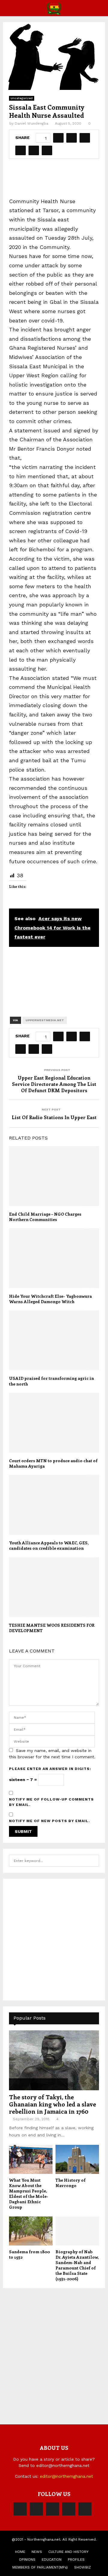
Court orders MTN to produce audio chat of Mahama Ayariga (53, 1463)
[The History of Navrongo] (77, 2159)
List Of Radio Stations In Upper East (54, 1117)
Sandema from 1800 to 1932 (29, 2254)
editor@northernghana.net (66, 2476)
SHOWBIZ (82, 2567)
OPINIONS (27, 2560)
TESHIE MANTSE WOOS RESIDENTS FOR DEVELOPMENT (52, 1628)
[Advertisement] (58, 180)
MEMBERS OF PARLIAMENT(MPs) (40, 2567)
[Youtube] (85, 2509)
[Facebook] (20, 2509)
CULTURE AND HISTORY (68, 2552)
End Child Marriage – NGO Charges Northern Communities (45, 1217)
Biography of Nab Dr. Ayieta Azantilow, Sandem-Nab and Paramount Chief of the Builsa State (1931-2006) (77, 2265)
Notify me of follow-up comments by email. (51, 1802)
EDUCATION (52, 2560)
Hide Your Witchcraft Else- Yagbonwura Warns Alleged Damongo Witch (50, 1299)
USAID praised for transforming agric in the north (51, 1381)
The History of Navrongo (70, 2183)
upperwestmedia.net (45, 1020)
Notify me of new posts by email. (49, 1821)
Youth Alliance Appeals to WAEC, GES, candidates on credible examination (49, 1545)
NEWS (37, 2552)
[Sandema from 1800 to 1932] (31, 2231)
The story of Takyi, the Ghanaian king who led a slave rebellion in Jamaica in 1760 (52, 2104)
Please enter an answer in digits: (50, 1769)
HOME (20, 2552)
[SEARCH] (93, 1861)
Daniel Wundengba (31, 123)
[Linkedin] (69, 2509)
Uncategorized (22, 98)
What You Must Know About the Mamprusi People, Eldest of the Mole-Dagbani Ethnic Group (29, 2194)
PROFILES (76, 2560)
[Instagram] (52, 2509)
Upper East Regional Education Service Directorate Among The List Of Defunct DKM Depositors (54, 1084)
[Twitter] (36, 2509)
